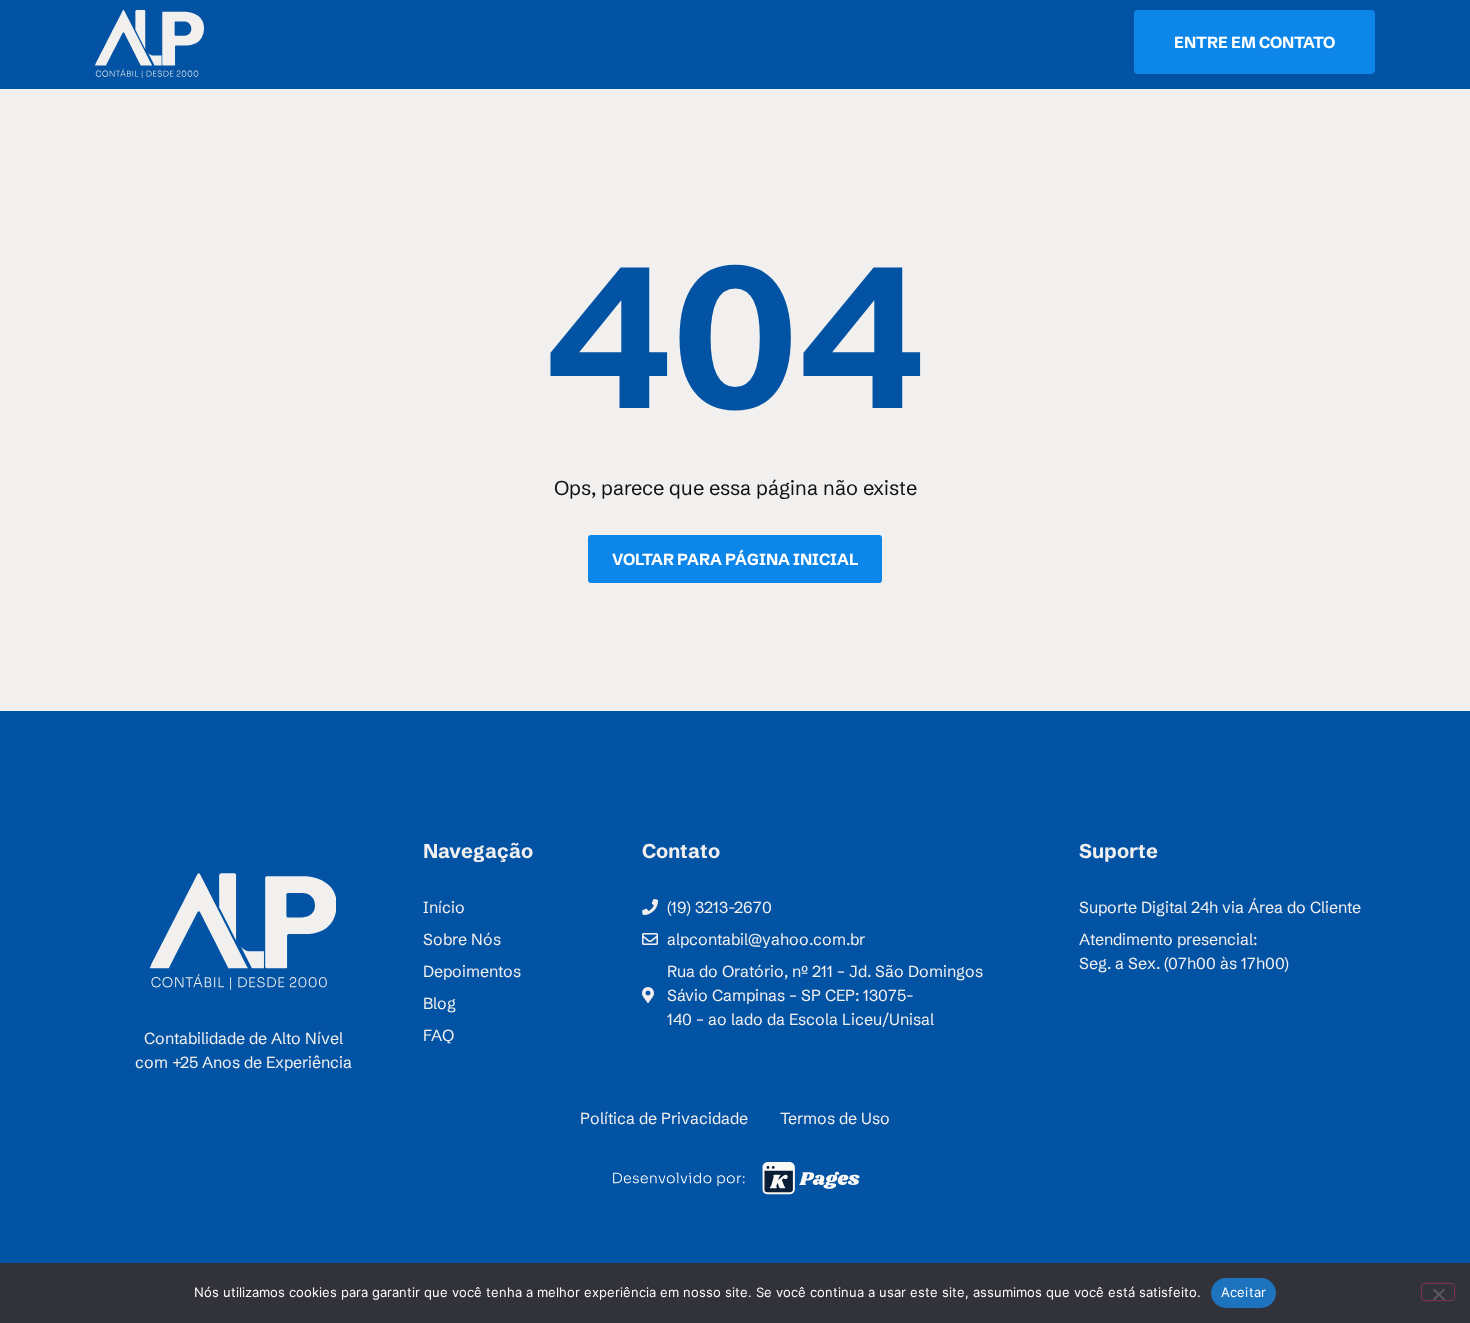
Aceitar (1244, 1292)
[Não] (1438, 1292)
